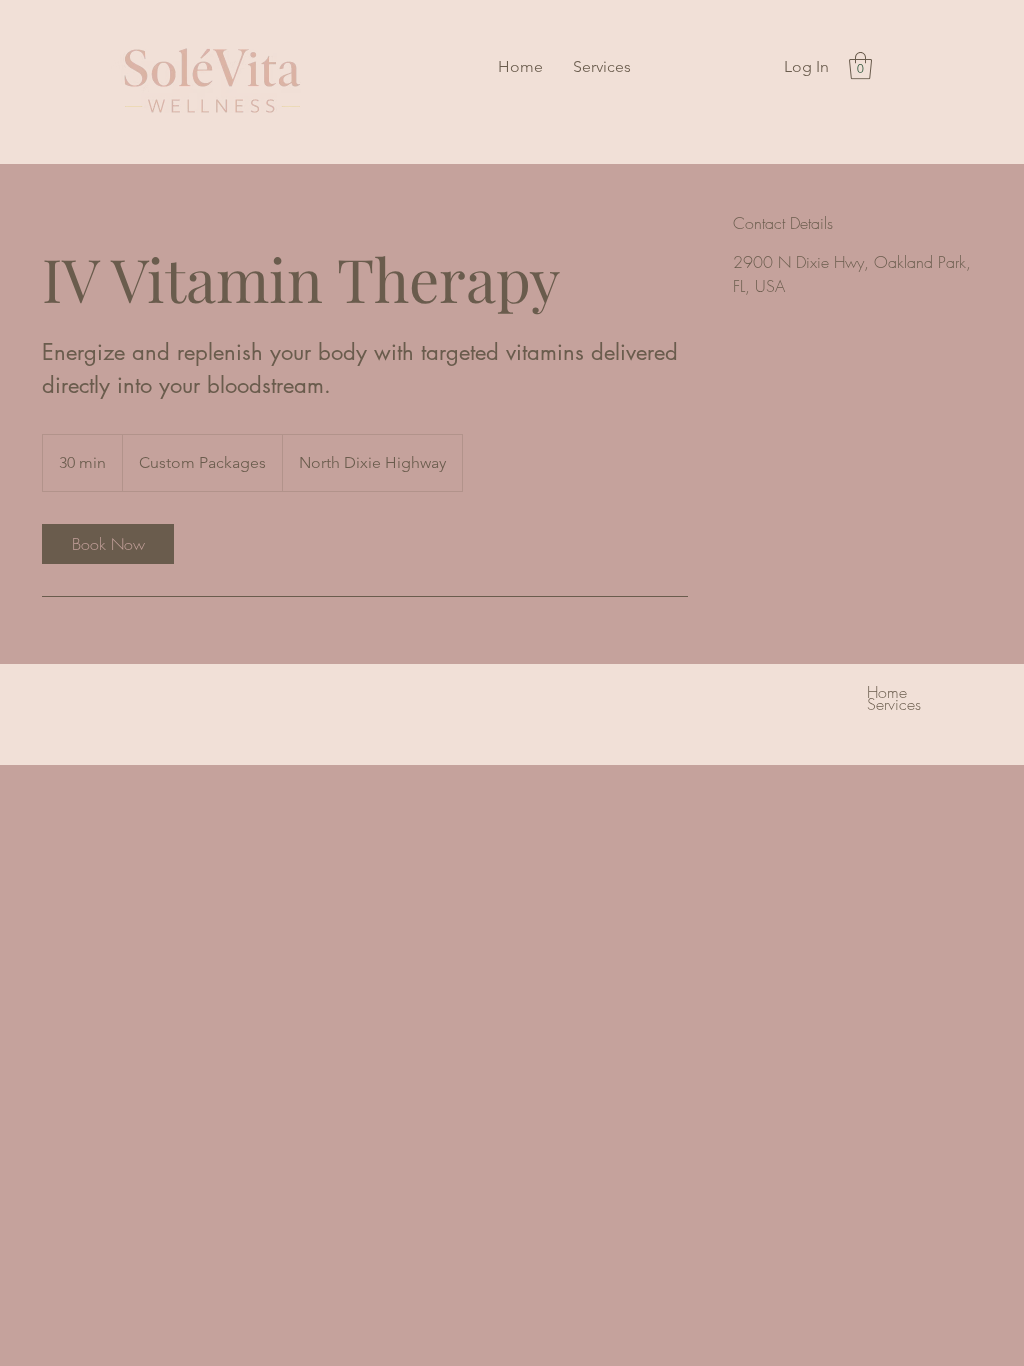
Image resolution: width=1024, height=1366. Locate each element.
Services (894, 704)
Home (887, 692)
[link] (108, 544)
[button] (860, 65)
